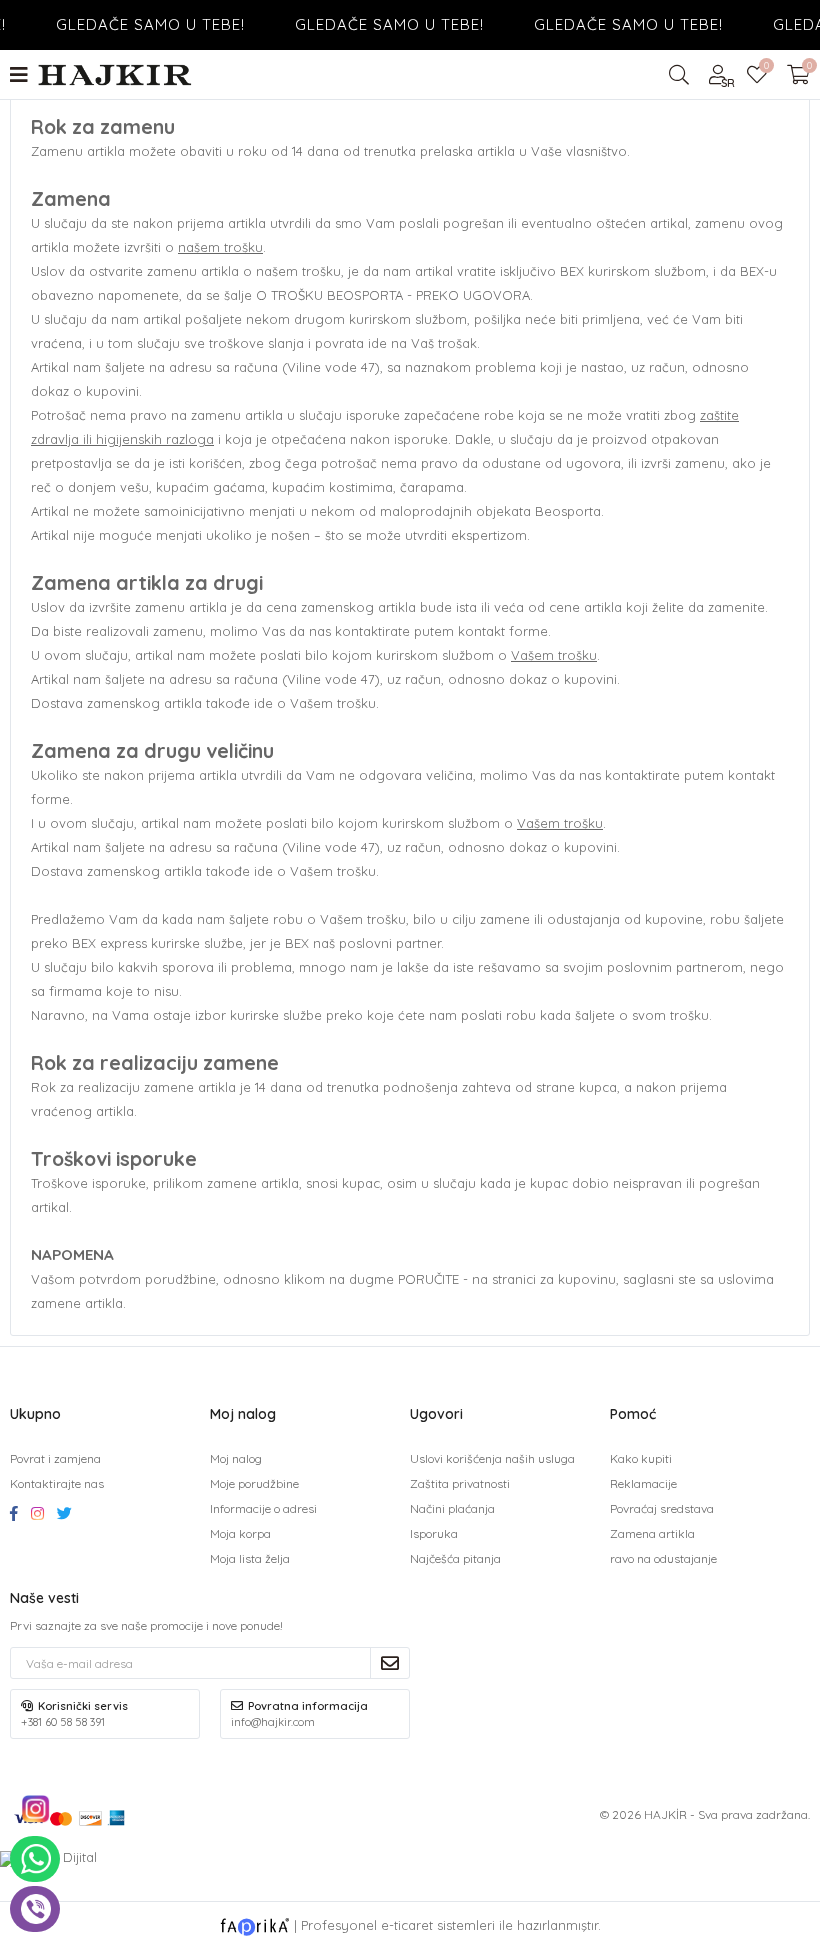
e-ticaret (407, 1925)
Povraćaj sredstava (662, 1508)
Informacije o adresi (263, 1508)
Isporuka (434, 1533)
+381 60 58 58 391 (63, 1722)
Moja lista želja (765, 68)
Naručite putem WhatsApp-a (35, 1859)
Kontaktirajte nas (57, 1483)
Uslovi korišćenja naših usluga (492, 1458)
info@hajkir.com (273, 1722)
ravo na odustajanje (663, 1558)
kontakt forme (503, 631)
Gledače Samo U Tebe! (136, 24)
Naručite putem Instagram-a (35, 1809)
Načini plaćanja (452, 1508)
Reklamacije (643, 1483)
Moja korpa (240, 1533)
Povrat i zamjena (55, 1458)
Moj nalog (236, 1458)
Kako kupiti (641, 1458)
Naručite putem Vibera (35, 1909)
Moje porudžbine (254, 1483)
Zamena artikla (652, 1533)
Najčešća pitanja (455, 1558)
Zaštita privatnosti (460, 1483)
